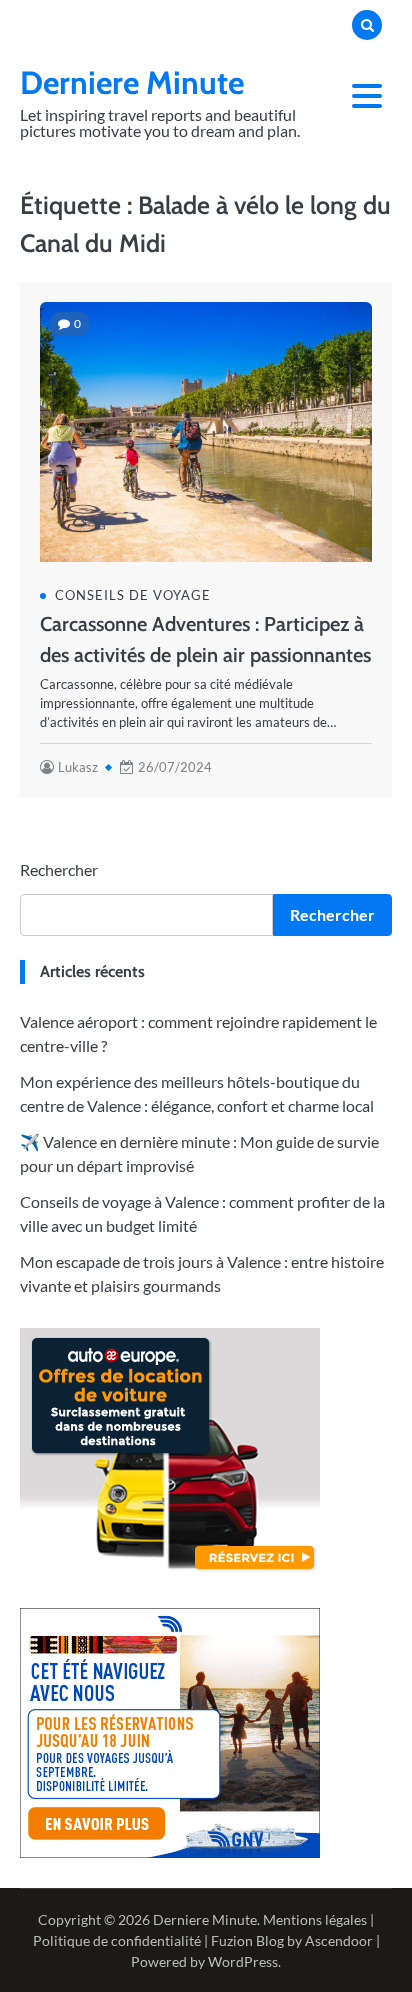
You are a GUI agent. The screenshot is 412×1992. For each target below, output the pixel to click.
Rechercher (59, 869)
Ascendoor (339, 1940)
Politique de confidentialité (117, 1940)
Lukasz (78, 767)
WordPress (243, 1961)
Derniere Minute (132, 82)
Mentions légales (315, 1919)
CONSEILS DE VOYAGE (133, 595)
